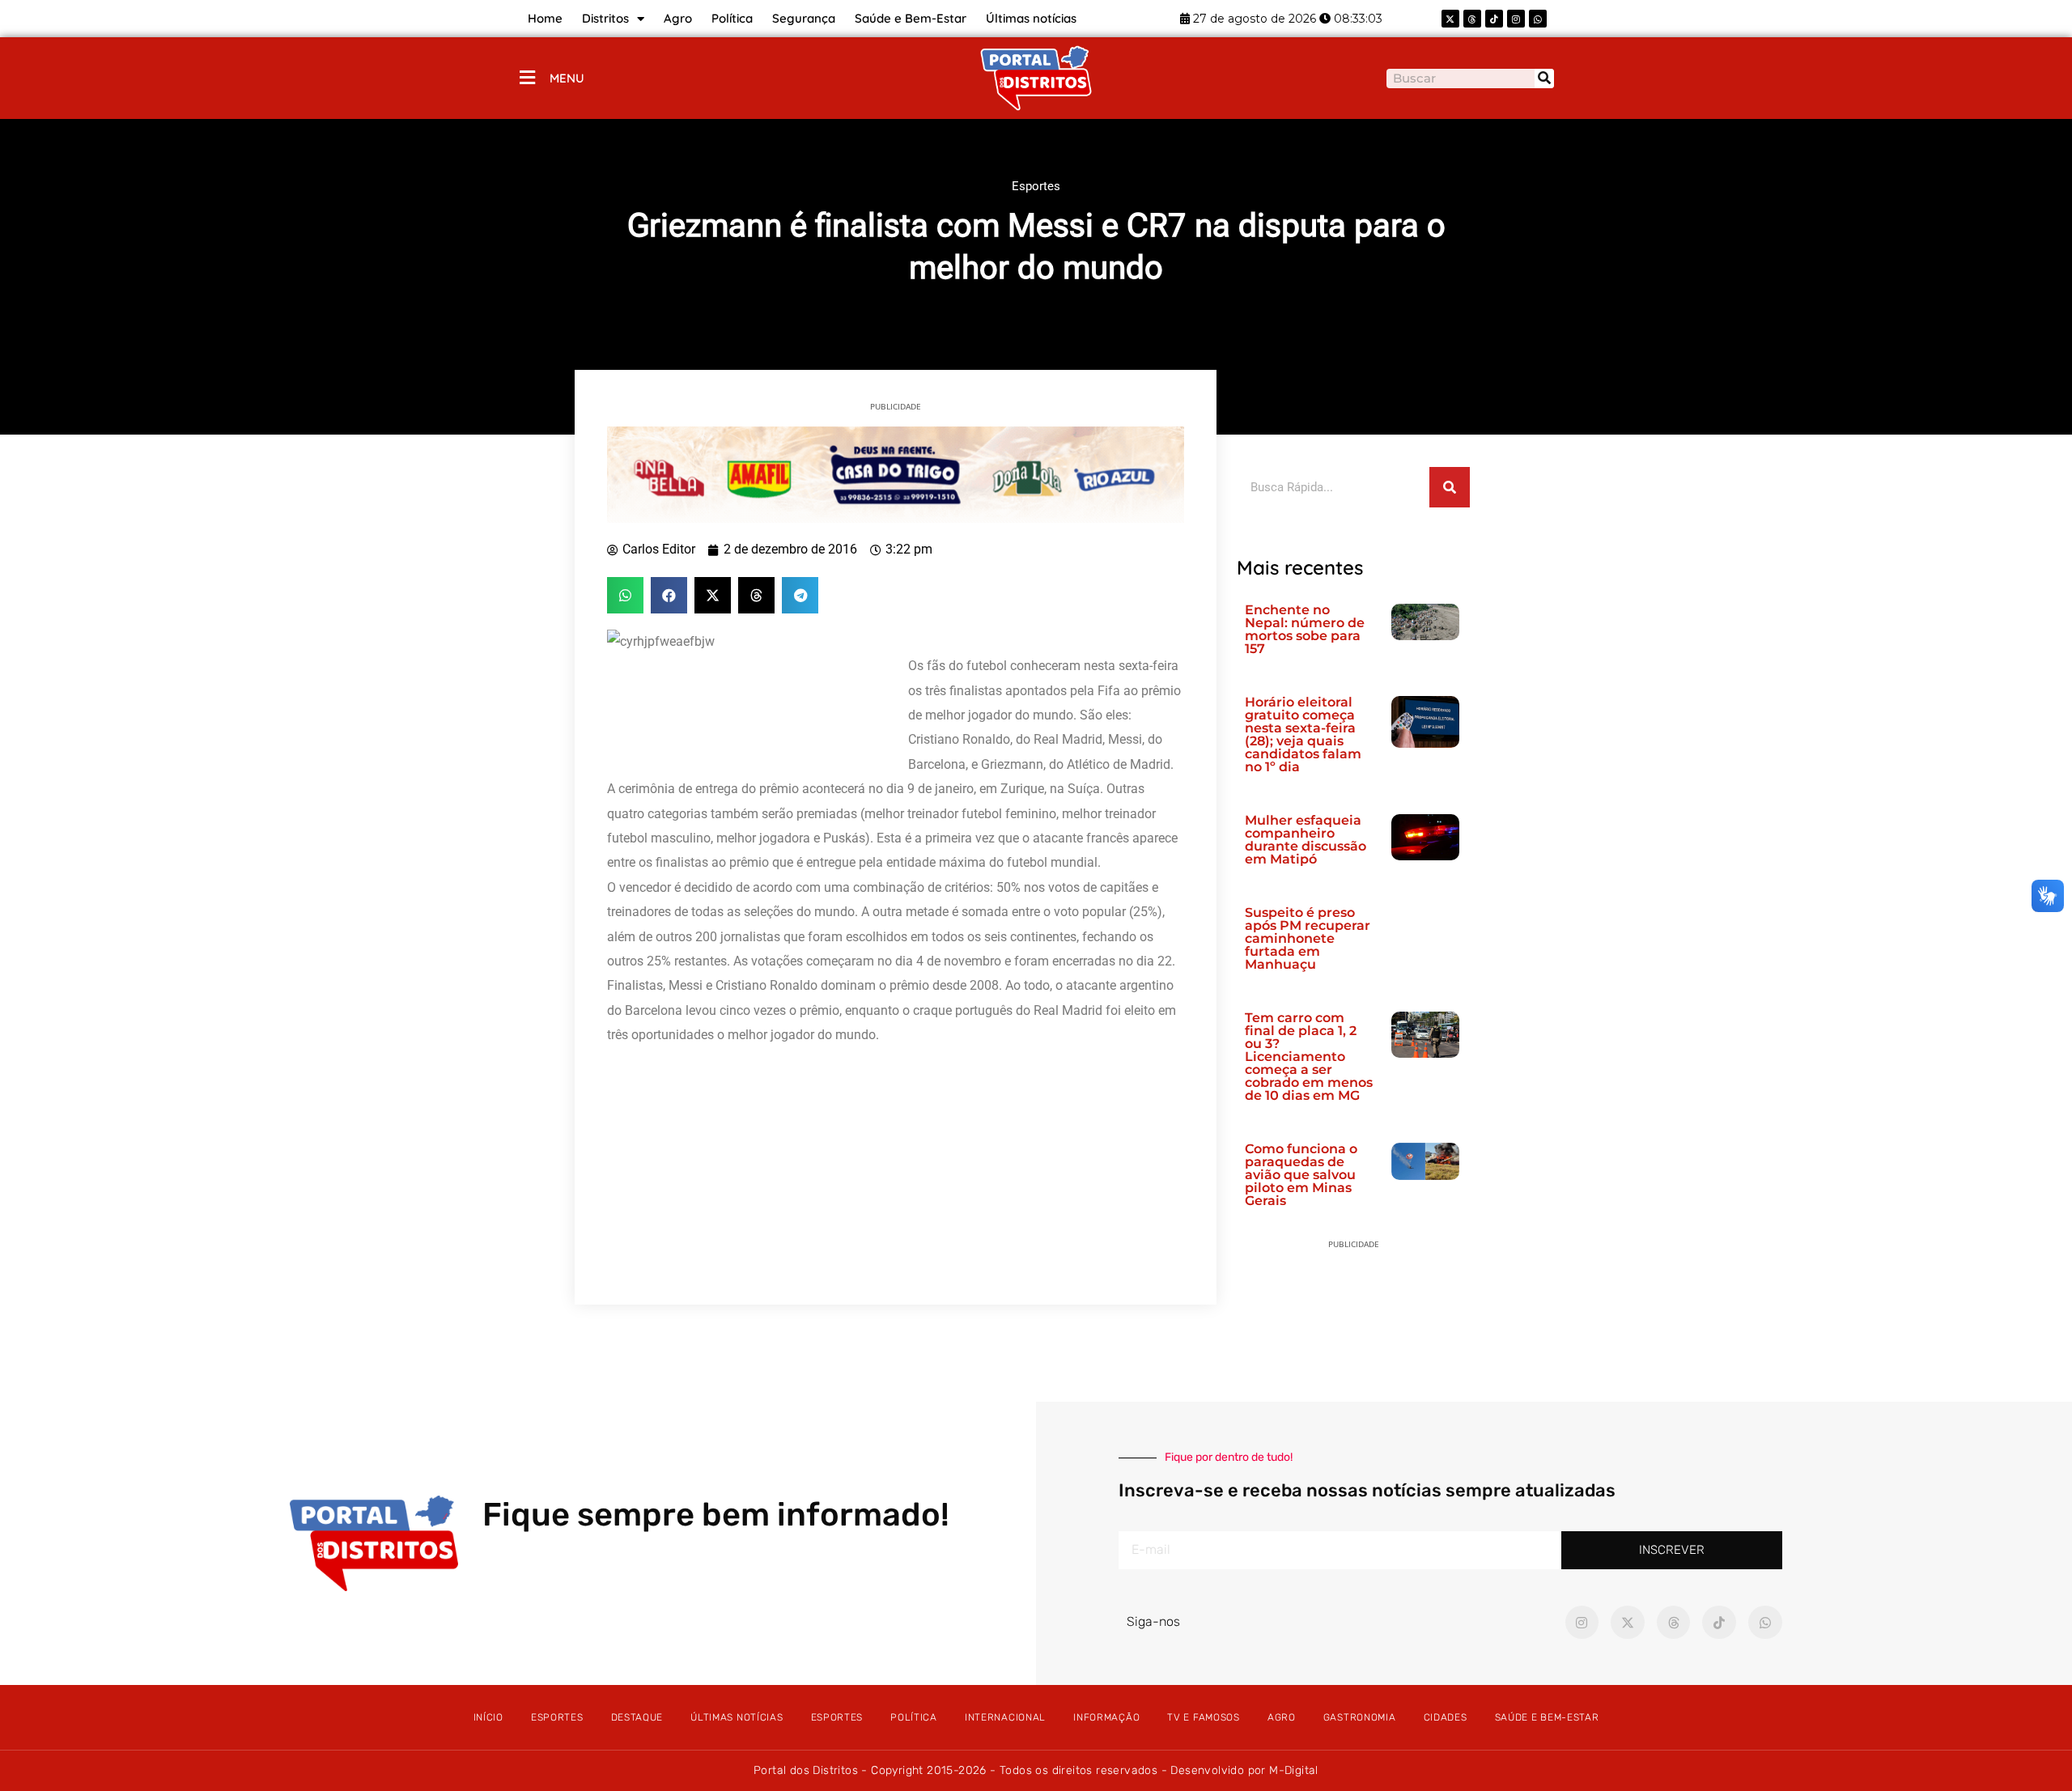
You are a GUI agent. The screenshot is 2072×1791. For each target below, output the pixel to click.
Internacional (1005, 1717)
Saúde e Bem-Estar (911, 18)
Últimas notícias (1031, 18)
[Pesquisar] (1544, 79)
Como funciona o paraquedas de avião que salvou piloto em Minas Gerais (1301, 1175)
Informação (1106, 1717)
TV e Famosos (1203, 1717)
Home (545, 18)
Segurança (804, 18)
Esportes (1036, 186)
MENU (567, 78)
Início (488, 1717)
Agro (678, 18)
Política (732, 18)
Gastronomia (1360, 1717)
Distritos (605, 18)
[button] (625, 595)
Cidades (1446, 1717)
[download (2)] (896, 473)
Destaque (637, 1717)
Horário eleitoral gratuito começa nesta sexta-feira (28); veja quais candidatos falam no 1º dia (1303, 734)
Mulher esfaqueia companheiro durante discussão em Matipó (1306, 840)
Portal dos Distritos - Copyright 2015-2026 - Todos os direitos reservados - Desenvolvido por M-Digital (1036, 1770)
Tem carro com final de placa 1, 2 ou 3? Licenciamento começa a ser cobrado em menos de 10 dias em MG (1309, 1057)
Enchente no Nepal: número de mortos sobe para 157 (1305, 629)
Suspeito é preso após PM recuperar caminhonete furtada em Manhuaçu (1308, 938)
